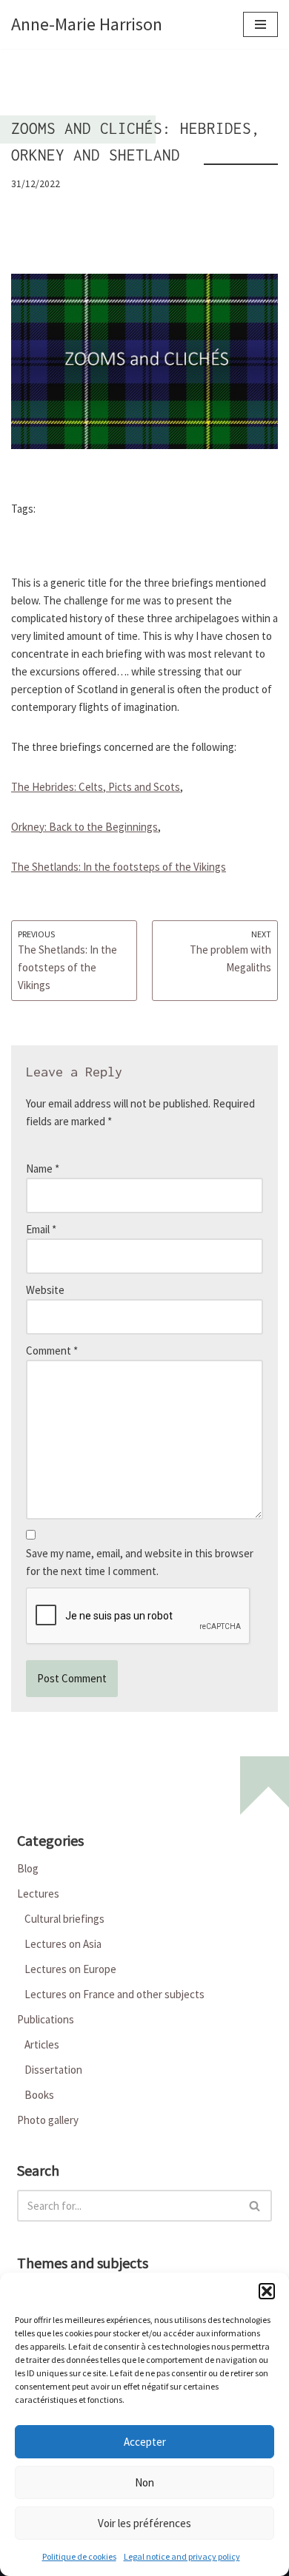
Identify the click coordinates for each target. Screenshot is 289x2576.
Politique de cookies (79, 2556)
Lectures (38, 1894)
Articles (42, 2044)
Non (144, 2482)
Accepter (145, 2442)
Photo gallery (48, 2120)
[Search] (255, 2206)
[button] (267, 2291)
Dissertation (53, 2070)
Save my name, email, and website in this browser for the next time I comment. (140, 1562)
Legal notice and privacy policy (182, 2556)
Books (39, 2095)
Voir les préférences (144, 2523)
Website (45, 1290)
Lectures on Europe (70, 1969)
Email (41, 1229)
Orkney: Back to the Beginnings (84, 827)
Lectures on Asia (63, 1944)
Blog (28, 1868)
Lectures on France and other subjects (114, 1994)
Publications (46, 2019)
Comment (52, 1351)
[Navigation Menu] (260, 24)
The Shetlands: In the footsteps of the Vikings (119, 867)
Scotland (70, 510)
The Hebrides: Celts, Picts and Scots (96, 787)
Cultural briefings (64, 1919)
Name (43, 1169)
